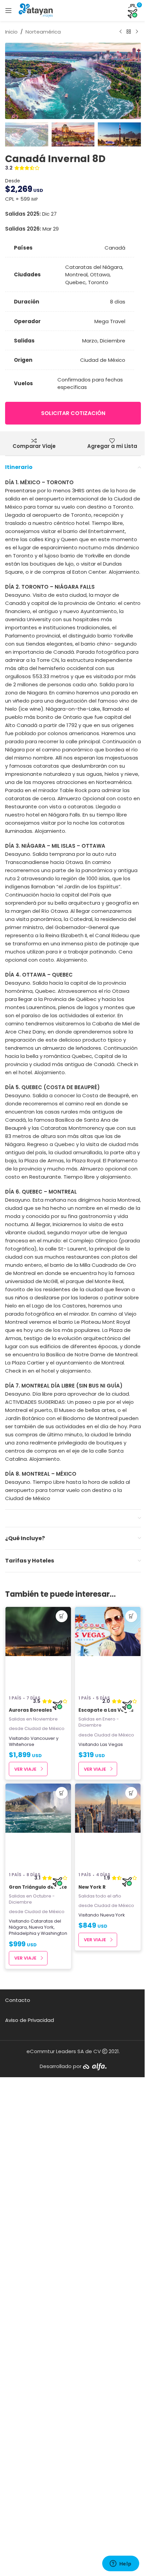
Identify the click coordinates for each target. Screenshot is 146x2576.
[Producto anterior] (121, 32)
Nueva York (41, 1927)
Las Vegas (112, 1744)
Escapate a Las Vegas (106, 1710)
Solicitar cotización (73, 413)
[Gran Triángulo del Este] (38, 1826)
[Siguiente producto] (137, 32)
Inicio (11, 32)
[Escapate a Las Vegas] (108, 1649)
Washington (54, 1933)
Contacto (18, 2000)
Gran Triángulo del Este (38, 1887)
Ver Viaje (25, 1769)
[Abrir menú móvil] (8, 11)
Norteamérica (43, 32)
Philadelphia (23, 1933)
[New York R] (108, 1826)
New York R (92, 1887)
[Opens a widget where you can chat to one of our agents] (121, 2564)
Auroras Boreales (30, 1710)
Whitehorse (22, 1744)
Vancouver (43, 1738)
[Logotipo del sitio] (36, 10)
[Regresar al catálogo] (129, 32)
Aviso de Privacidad (30, 2020)
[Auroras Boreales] (38, 1649)
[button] (12, 81)
